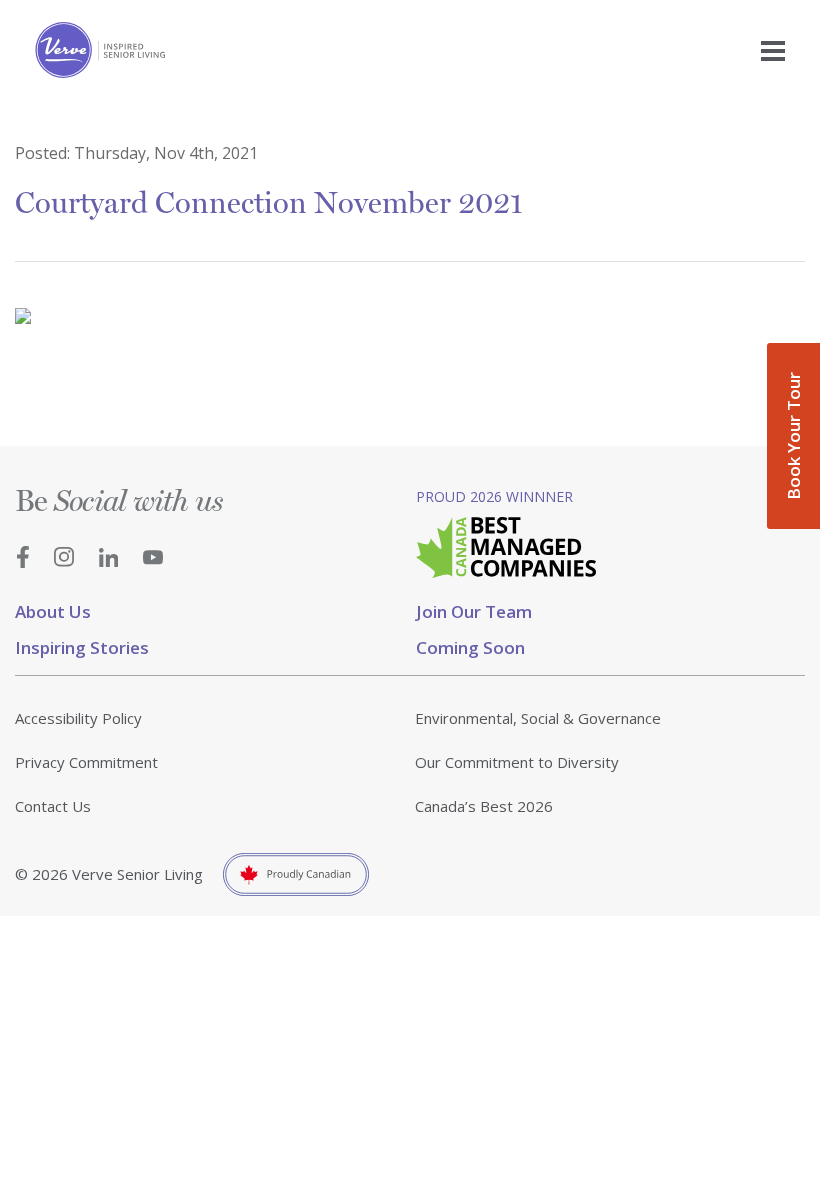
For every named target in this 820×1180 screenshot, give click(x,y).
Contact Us (53, 806)
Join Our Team (474, 611)
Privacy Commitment (86, 762)
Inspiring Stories (82, 647)
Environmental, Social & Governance (538, 718)
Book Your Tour (793, 436)
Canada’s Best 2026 (484, 806)
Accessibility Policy (78, 718)
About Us (53, 611)
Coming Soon (470, 647)
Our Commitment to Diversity (517, 762)
